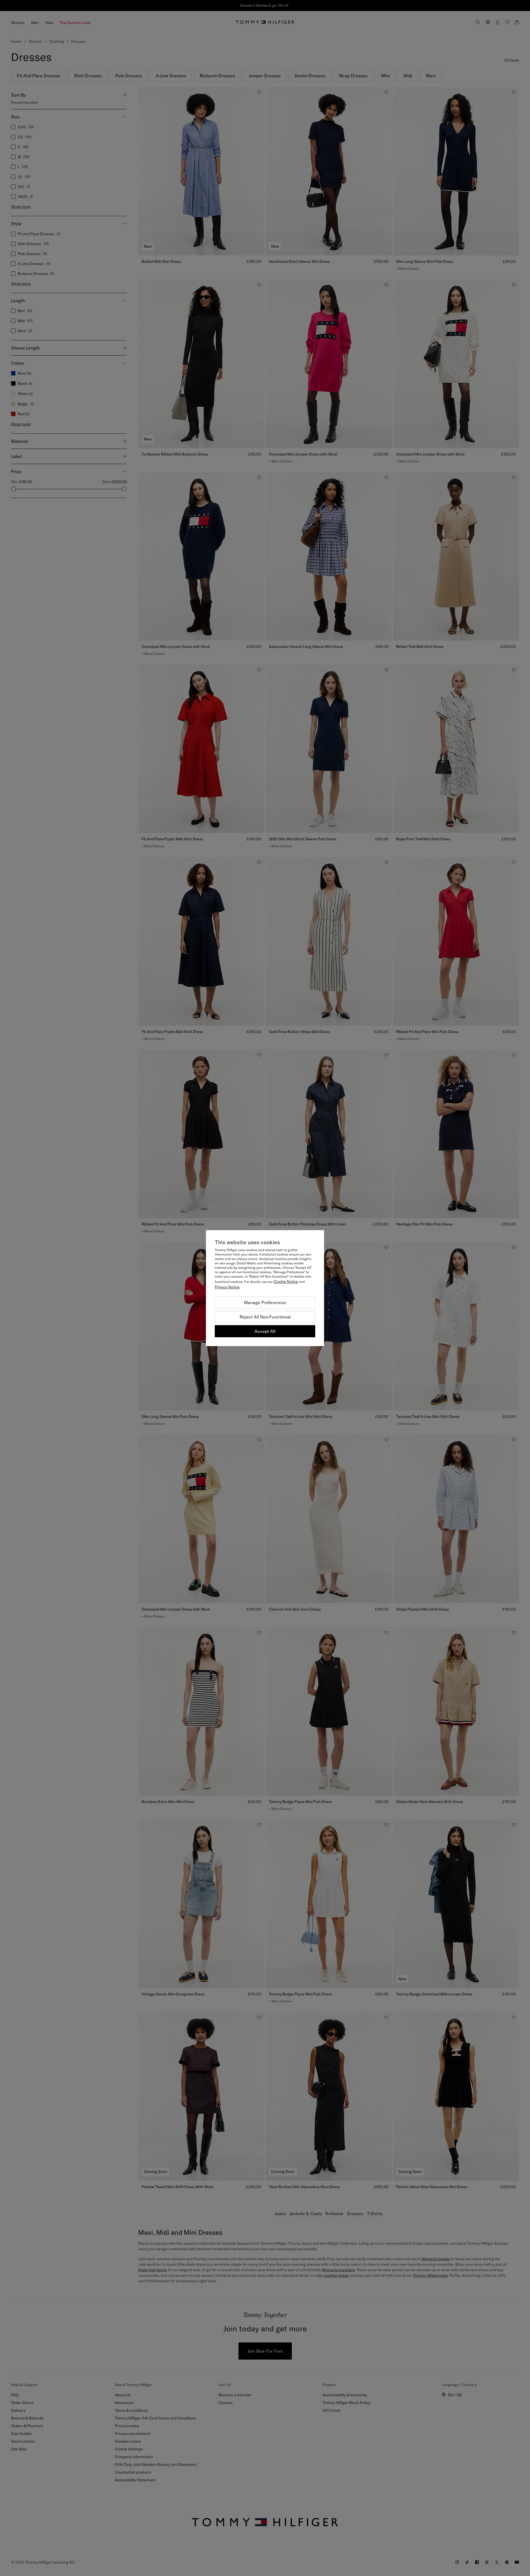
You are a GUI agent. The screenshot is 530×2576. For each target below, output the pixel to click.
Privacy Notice (227, 1287)
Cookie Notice (286, 1282)
